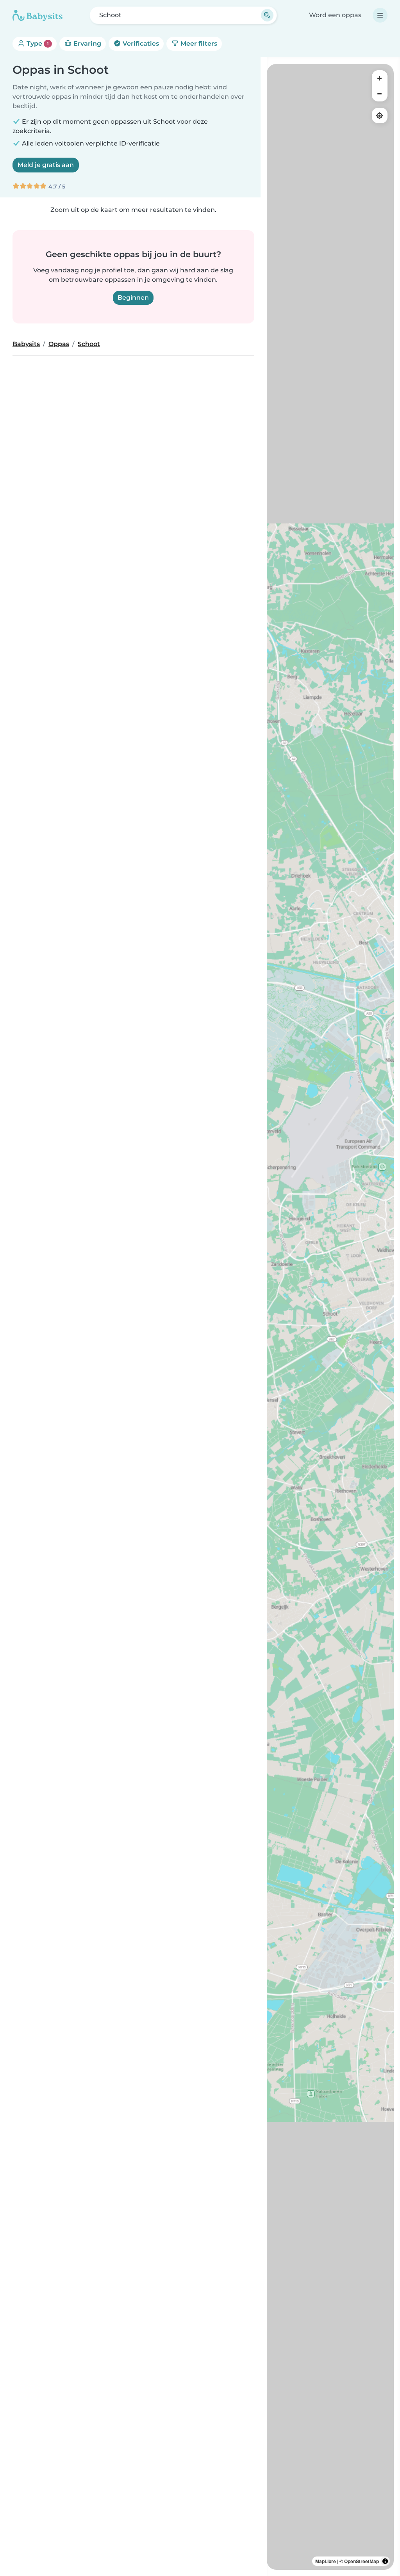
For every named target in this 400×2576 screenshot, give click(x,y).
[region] (330, 1317)
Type (37, 44)
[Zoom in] (380, 78)
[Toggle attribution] (385, 2561)
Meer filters (198, 44)
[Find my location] (380, 115)
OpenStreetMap (362, 2561)
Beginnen (133, 298)
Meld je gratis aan (46, 165)
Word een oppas (335, 15)
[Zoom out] (380, 94)
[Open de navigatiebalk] (380, 15)
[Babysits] (37, 15)
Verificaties (140, 44)
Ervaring (87, 44)
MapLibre (326, 2561)
